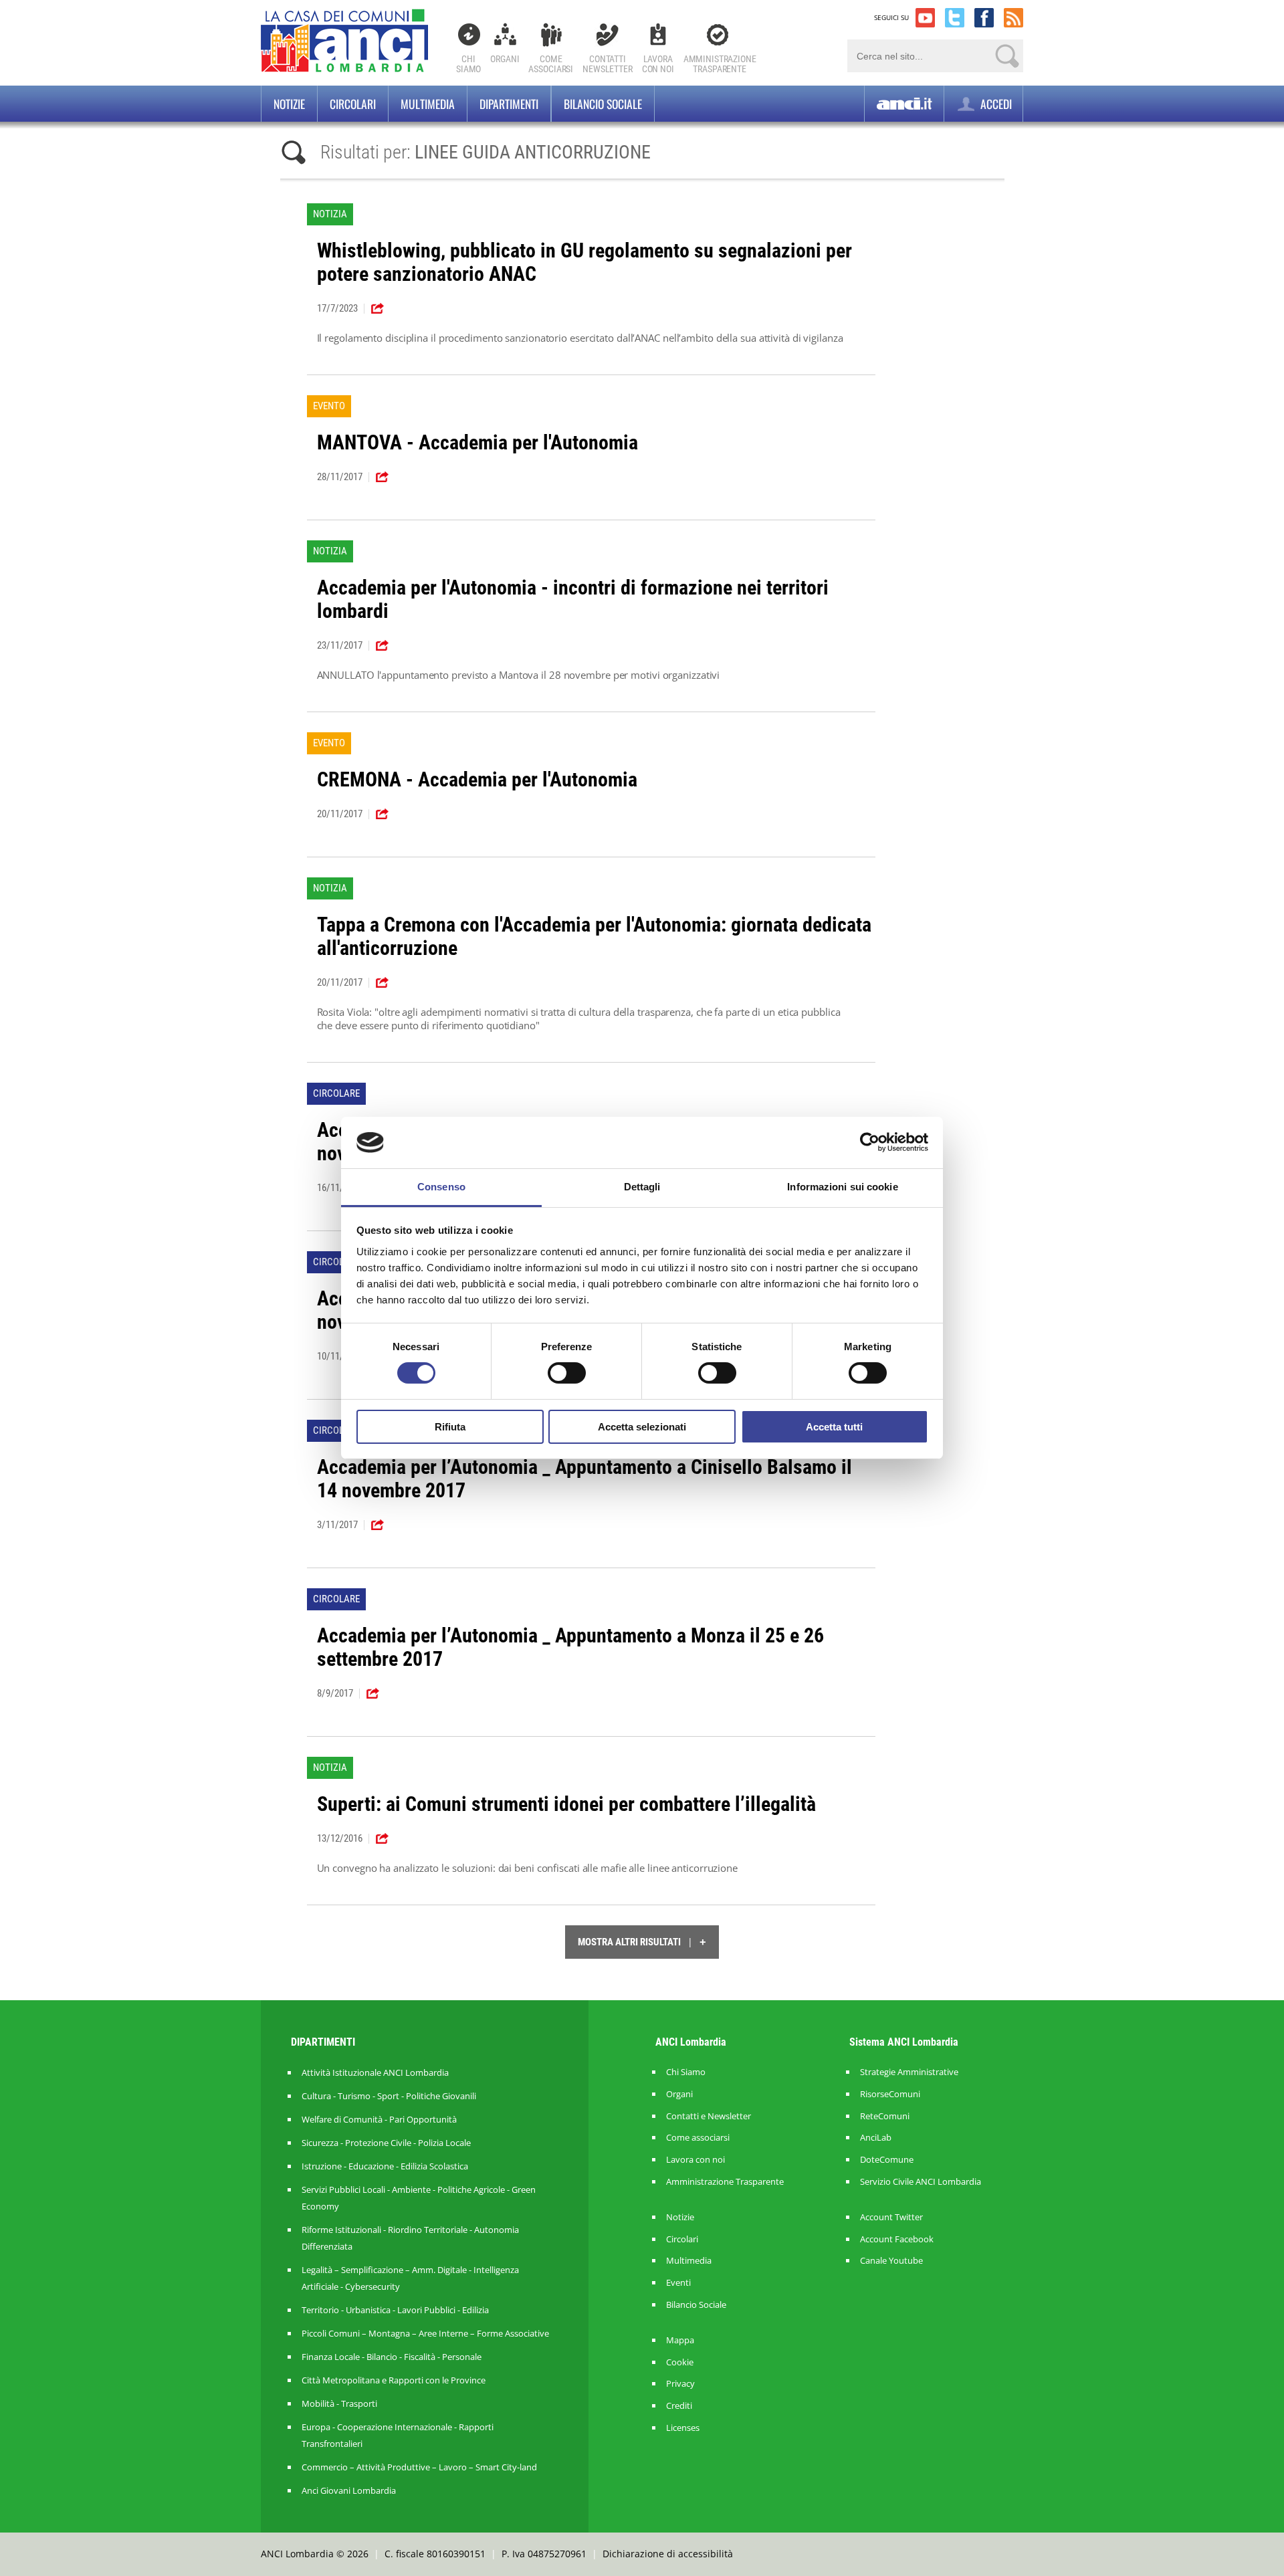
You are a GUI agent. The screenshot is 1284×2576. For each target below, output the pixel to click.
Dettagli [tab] (642, 1187)
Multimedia (428, 104)
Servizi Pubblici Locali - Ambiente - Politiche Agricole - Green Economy (419, 2198)
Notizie (289, 104)
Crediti (679, 2406)
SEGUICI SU (891, 17)
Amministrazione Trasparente (725, 2182)
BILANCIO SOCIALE (603, 104)
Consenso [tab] (441, 1187)
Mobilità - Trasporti (339, 2403)
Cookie (680, 2362)
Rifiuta (450, 1427)
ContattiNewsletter (608, 64)
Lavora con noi (695, 2160)
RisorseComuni (890, 2094)
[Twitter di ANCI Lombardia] (955, 18)
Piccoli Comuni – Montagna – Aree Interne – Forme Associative (425, 2333)
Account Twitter (891, 2217)
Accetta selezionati (642, 1427)
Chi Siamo (468, 64)
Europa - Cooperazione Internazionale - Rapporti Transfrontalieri (398, 2435)
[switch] (567, 1373)
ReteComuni (885, 2116)
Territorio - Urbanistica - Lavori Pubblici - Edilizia (395, 2310)
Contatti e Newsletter (709, 2116)
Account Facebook (897, 2239)
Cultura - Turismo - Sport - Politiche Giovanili (389, 2096)
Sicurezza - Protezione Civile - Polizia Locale (386, 2143)
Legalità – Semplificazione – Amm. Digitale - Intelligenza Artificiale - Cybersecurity (410, 2278)
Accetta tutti (834, 1427)
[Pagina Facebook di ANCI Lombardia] (984, 18)
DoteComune (887, 2160)
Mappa (680, 2340)
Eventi (678, 2283)
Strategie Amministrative (909, 2072)
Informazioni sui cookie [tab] (842, 1187)
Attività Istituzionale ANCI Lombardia (375, 2072)
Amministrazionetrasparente (720, 64)
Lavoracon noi (658, 64)
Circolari (353, 104)
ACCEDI (995, 104)
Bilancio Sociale (696, 2305)
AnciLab (876, 2138)
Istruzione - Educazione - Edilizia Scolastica (385, 2166)
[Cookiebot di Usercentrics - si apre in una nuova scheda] (870, 1142)
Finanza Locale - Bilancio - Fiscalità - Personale (392, 2357)
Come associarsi (698, 2138)
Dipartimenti (509, 104)
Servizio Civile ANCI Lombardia (921, 2182)
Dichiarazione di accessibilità (668, 2554)
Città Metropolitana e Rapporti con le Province (394, 2380)
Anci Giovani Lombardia (349, 2490)
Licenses (683, 2428)
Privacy (680, 2384)
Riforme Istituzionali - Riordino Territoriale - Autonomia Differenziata (410, 2238)
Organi (505, 59)
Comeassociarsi (551, 64)
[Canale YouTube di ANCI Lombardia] (925, 18)
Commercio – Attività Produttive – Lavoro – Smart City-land (419, 2467)
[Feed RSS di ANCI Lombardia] (1013, 18)
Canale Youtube (891, 2261)
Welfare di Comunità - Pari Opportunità (379, 2119)
